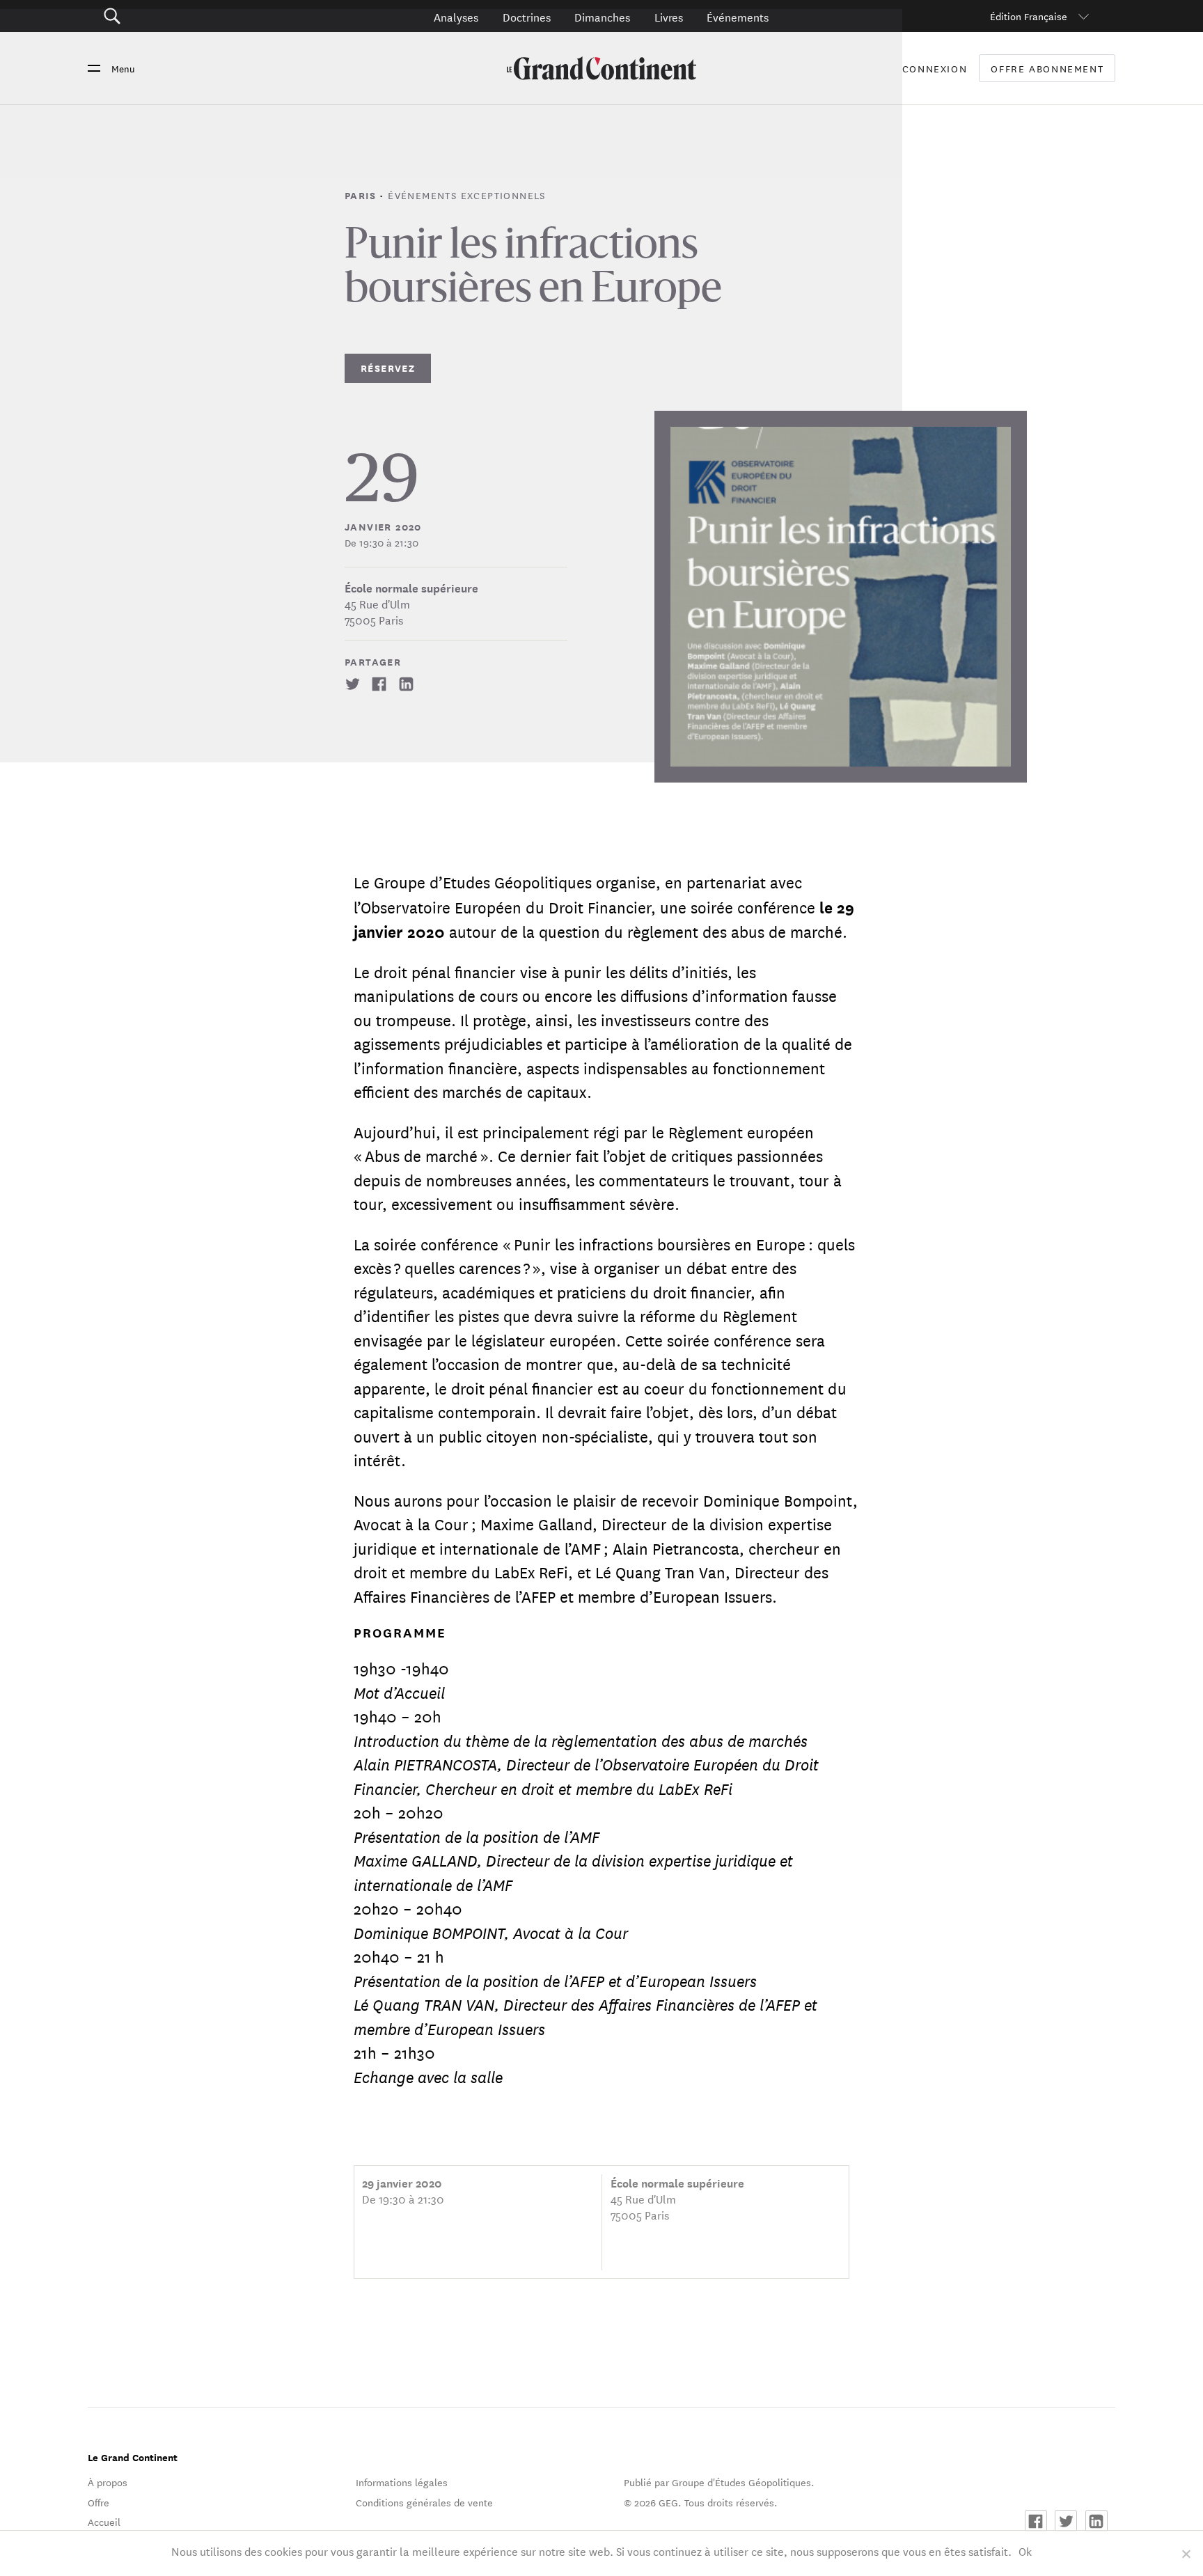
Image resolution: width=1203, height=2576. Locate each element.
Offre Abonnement (1047, 69)
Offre (99, 2502)
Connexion (935, 68)
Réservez (388, 368)
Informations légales (402, 2482)
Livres (669, 16)
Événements (738, 16)
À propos (108, 2482)
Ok (1025, 2551)
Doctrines (527, 16)
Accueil (104, 2522)
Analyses (456, 16)
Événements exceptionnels (467, 195)
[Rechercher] (190, 16)
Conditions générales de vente (424, 2502)
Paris (362, 195)
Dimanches (602, 16)
